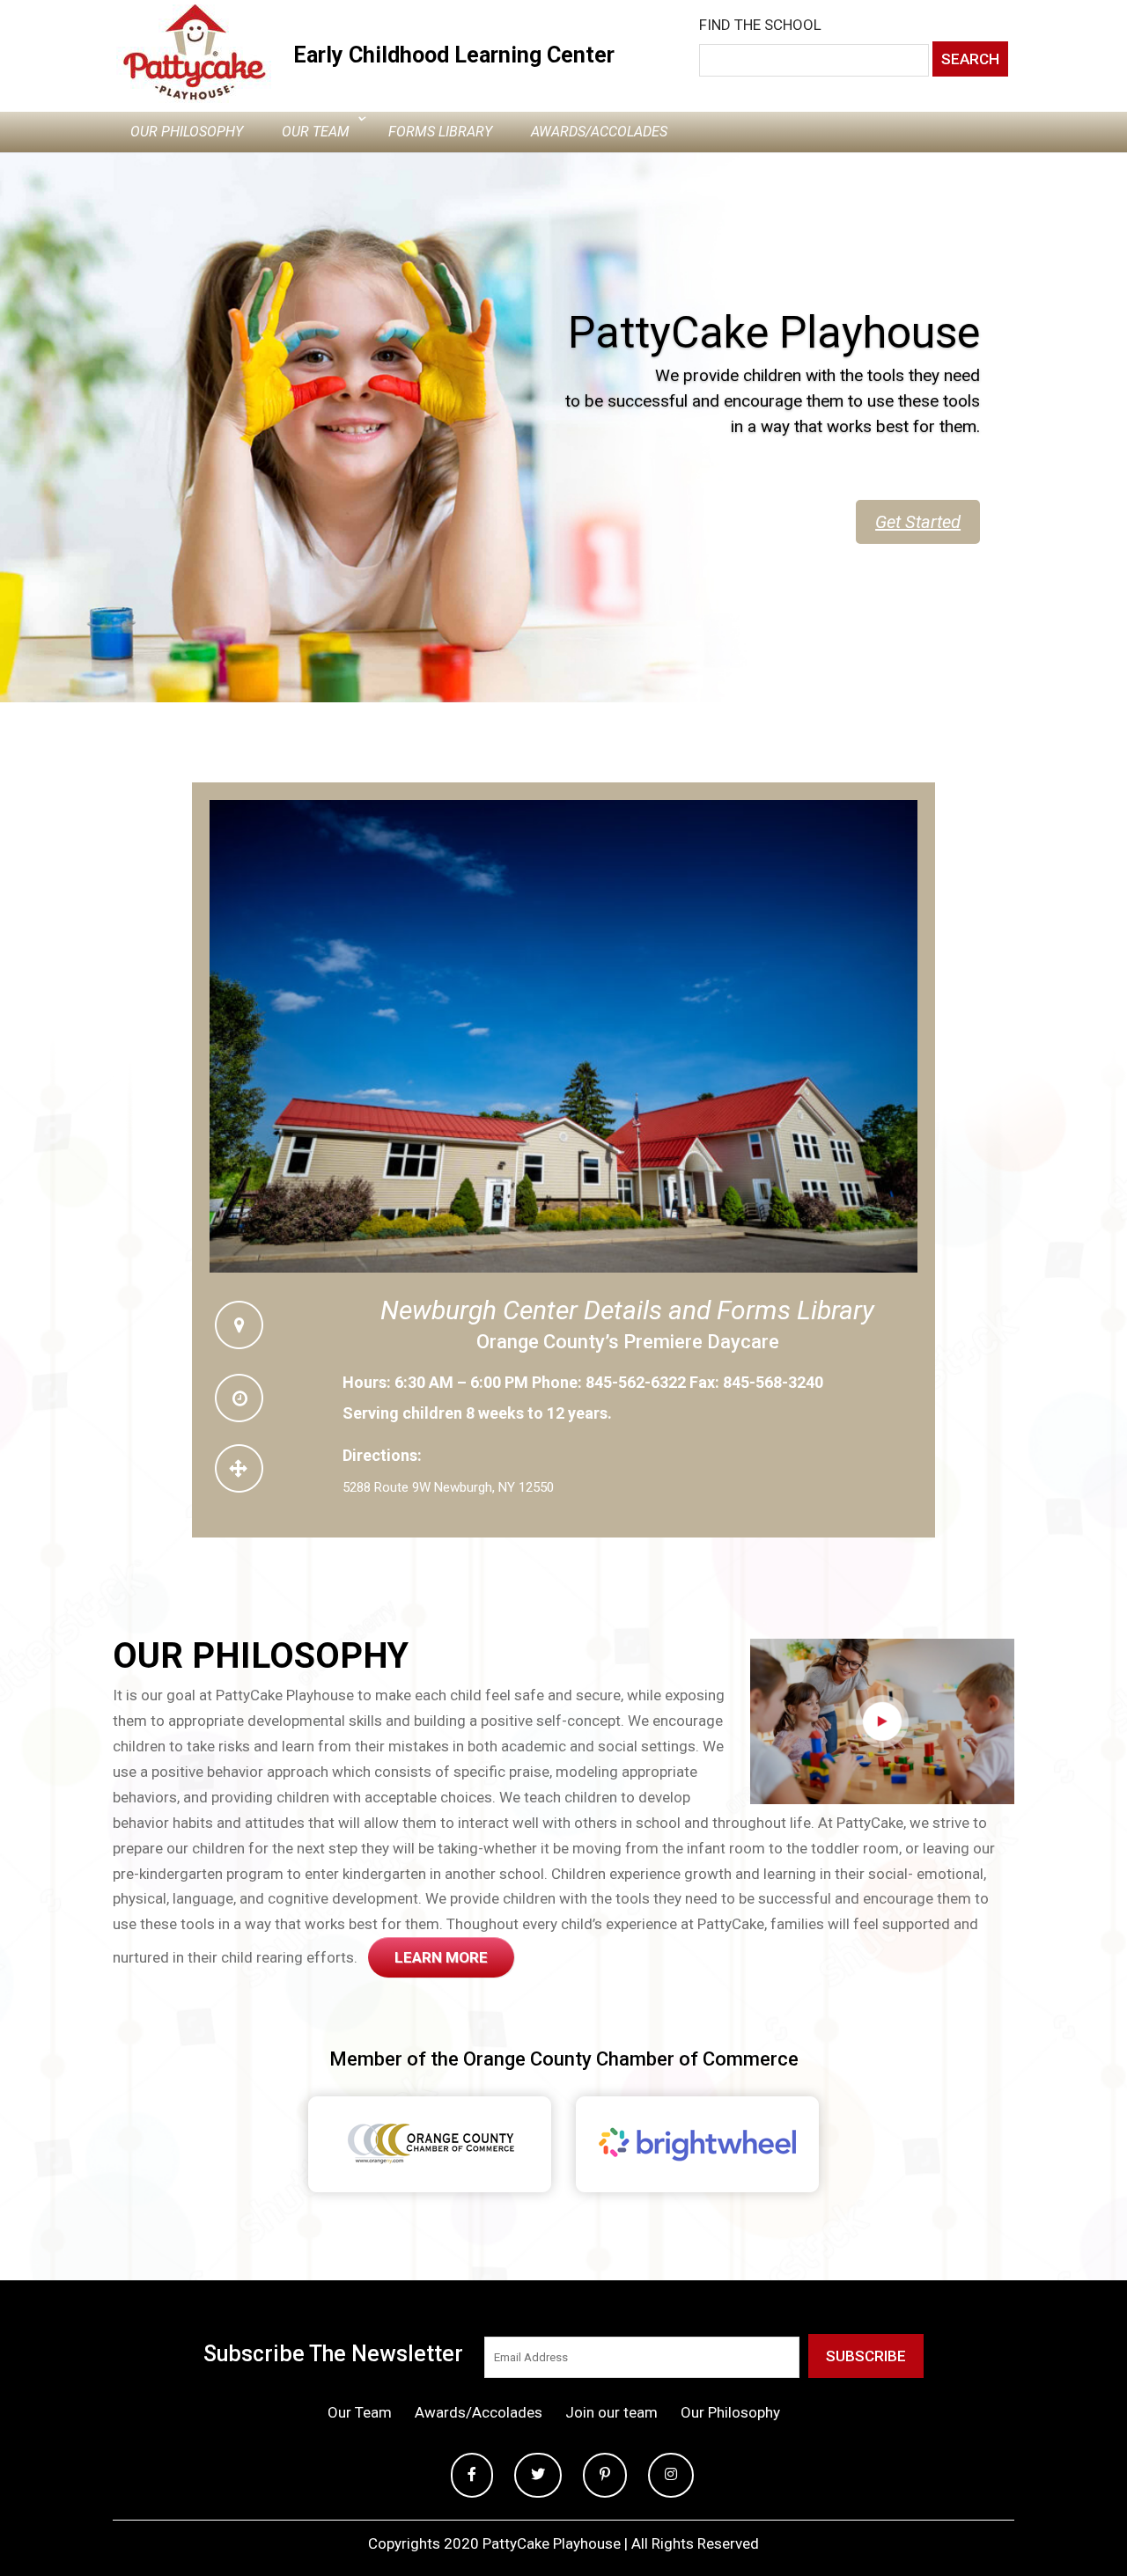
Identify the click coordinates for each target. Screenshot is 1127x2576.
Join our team (611, 2412)
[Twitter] (538, 2475)
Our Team (316, 132)
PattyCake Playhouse (774, 363)
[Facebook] (472, 2475)
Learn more (441, 1957)
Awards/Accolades (599, 132)
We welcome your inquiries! (856, 552)
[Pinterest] (605, 2475)
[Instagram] (671, 2475)
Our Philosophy (187, 132)
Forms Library (440, 132)
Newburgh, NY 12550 (494, 1487)
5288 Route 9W (387, 1487)
